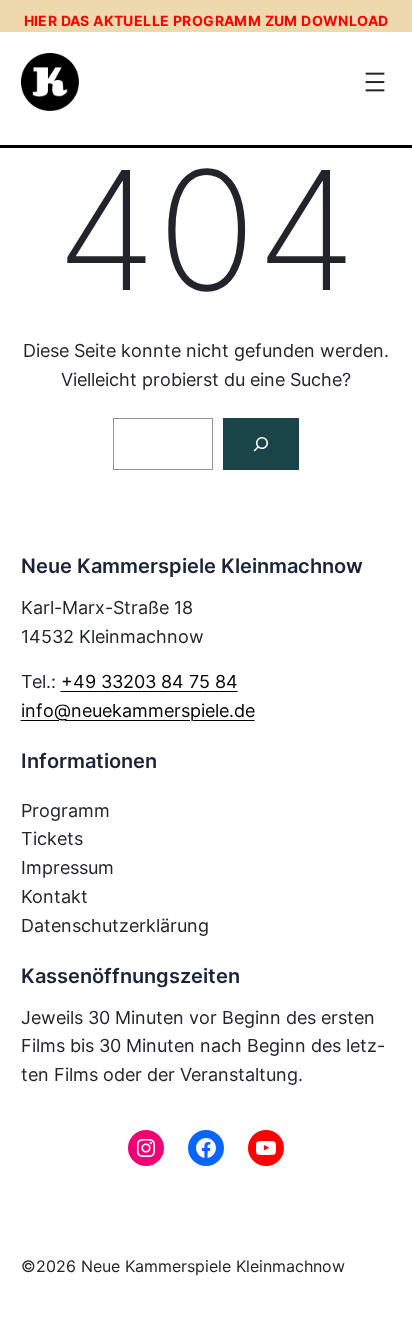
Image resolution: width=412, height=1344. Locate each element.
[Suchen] (261, 444)
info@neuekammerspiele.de (138, 710)
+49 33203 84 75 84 (149, 681)
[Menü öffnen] (375, 82)
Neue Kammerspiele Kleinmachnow (213, 1266)
